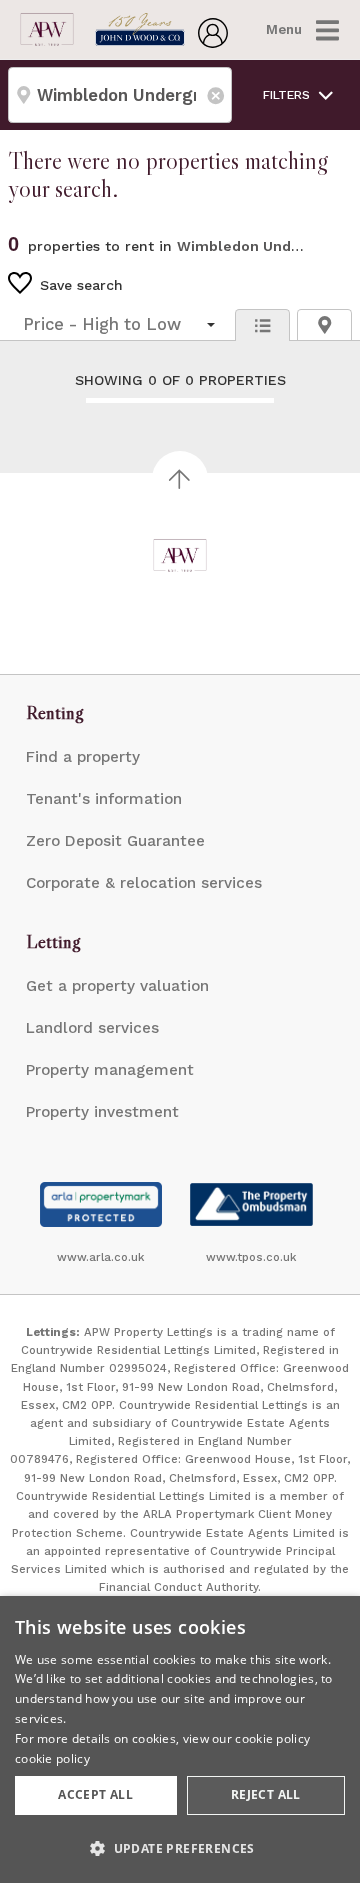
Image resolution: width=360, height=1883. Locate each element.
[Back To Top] (180, 479)
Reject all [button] (266, 1794)
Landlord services (92, 1028)
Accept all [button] (95, 1794)
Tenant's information (104, 799)
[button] (180, 1848)
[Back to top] (180, 556)
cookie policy (52, 1758)
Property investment (102, 1112)
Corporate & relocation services (144, 883)
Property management (110, 1070)
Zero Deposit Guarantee (115, 841)
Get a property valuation (117, 986)
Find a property (83, 757)
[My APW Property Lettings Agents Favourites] (213, 42)
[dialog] (180, 1739)
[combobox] (120, 95)
